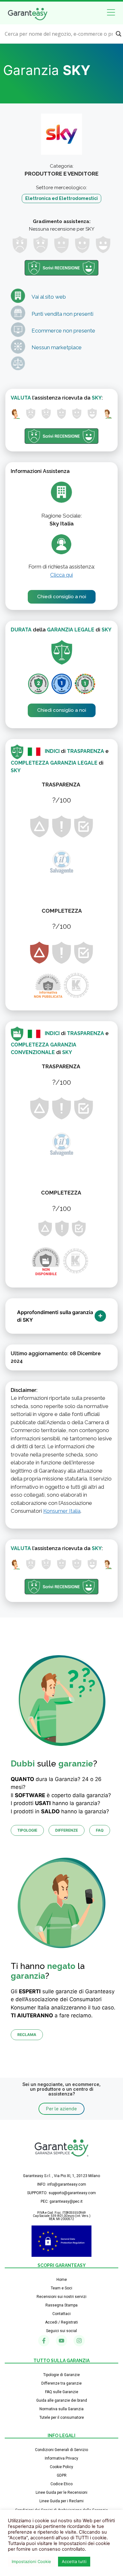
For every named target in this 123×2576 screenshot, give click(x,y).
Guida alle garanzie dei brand (62, 2400)
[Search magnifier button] (119, 34)
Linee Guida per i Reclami (61, 2501)
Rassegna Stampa (61, 2305)
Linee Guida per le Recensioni (61, 2492)
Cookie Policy (61, 2467)
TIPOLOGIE (27, 1830)
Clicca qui (61, 575)
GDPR (62, 2475)
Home (62, 2280)
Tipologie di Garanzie (61, 2375)
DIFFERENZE (67, 1830)
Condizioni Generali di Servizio (61, 2450)
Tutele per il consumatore (62, 2418)
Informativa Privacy (61, 2458)
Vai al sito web (49, 297)
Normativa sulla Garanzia (61, 2409)
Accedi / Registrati (61, 2322)
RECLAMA (27, 2035)
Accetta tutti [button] (74, 2561)
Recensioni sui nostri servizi (61, 2297)
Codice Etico (61, 2484)
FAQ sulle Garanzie (62, 2392)
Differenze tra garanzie (61, 2383)
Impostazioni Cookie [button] (31, 2561)
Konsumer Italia (62, 1511)
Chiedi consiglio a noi (62, 597)
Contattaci (61, 2314)
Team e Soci (61, 2288)
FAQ (100, 1830)
